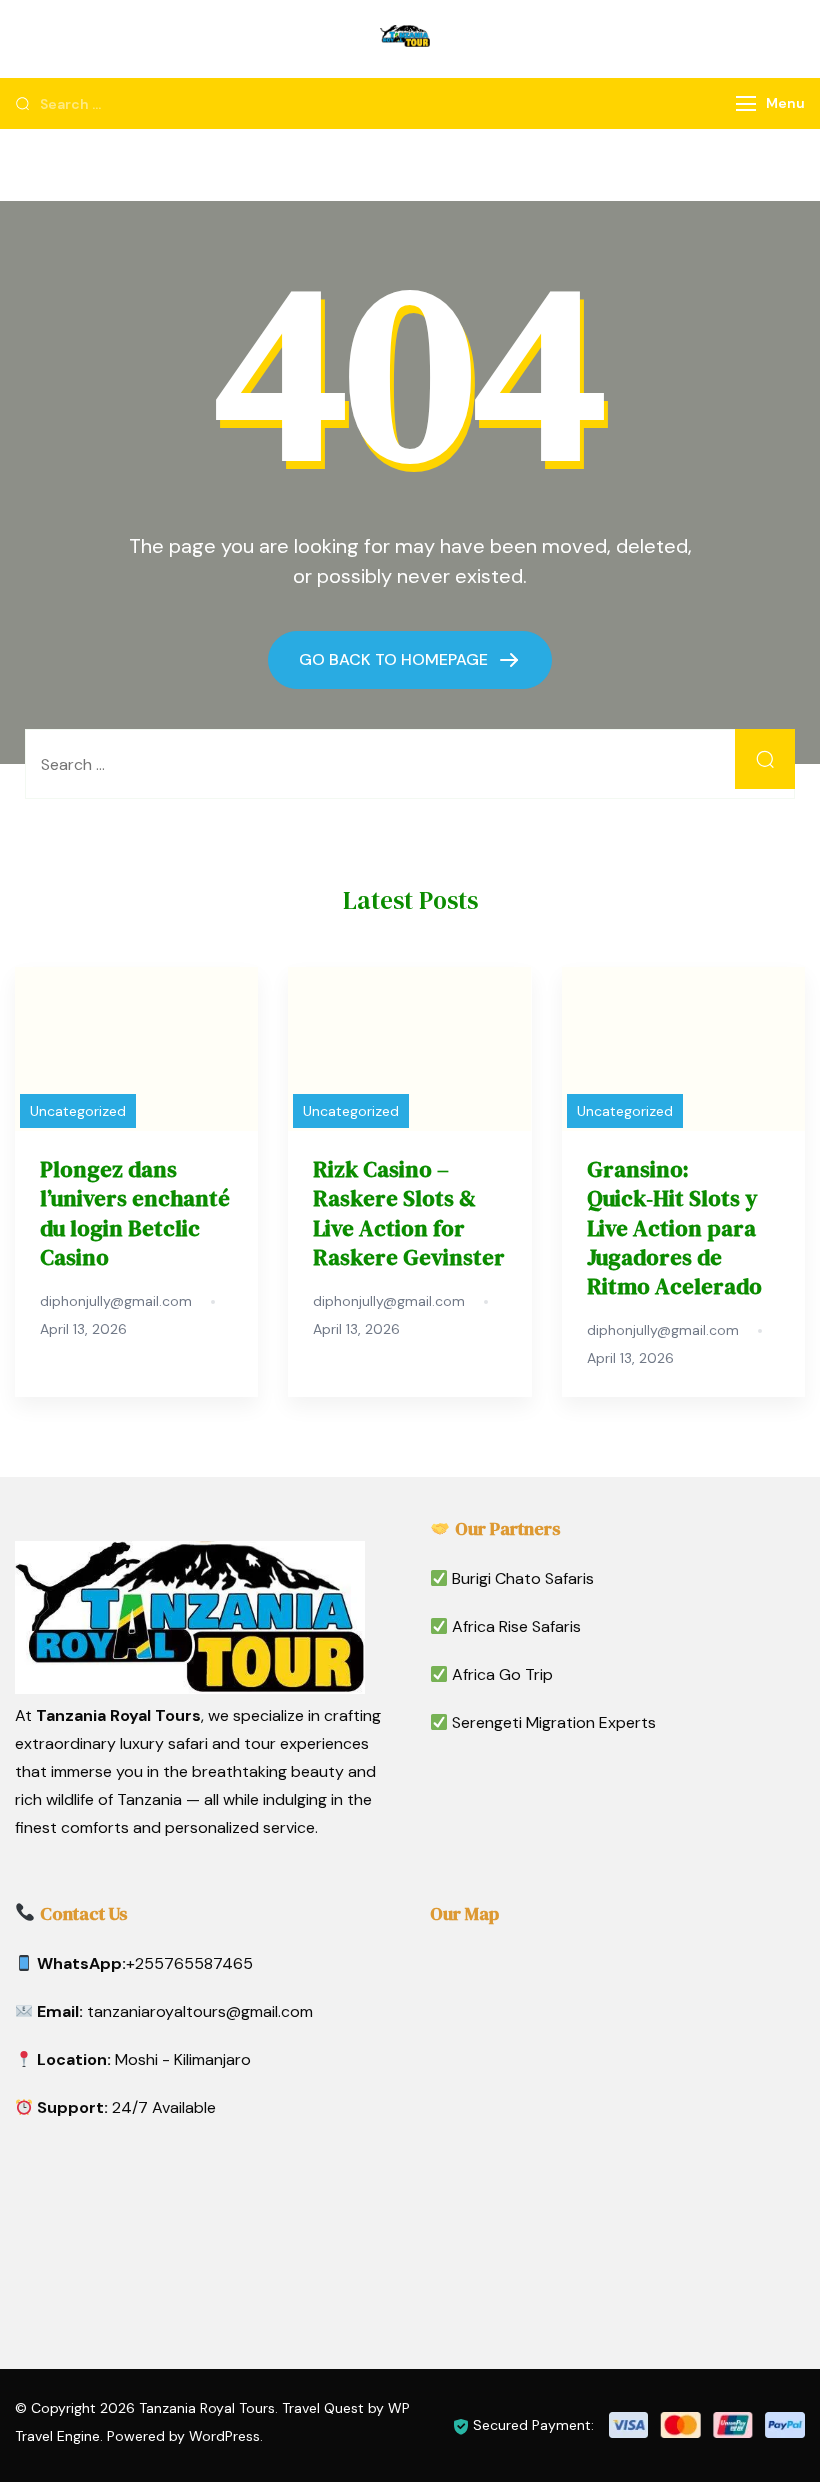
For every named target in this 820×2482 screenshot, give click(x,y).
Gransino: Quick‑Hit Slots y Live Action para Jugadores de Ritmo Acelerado (674, 1228)
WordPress (224, 2436)
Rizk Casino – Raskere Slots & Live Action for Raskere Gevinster (409, 1213)
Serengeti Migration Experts (554, 1722)
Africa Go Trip (502, 1674)
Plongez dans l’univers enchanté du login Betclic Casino (135, 1213)
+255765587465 (189, 1963)
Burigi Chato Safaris (523, 1578)
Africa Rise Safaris (516, 1626)
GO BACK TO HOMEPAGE (395, 659)
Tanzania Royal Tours (207, 2408)
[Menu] (746, 103)
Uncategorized (78, 1111)
